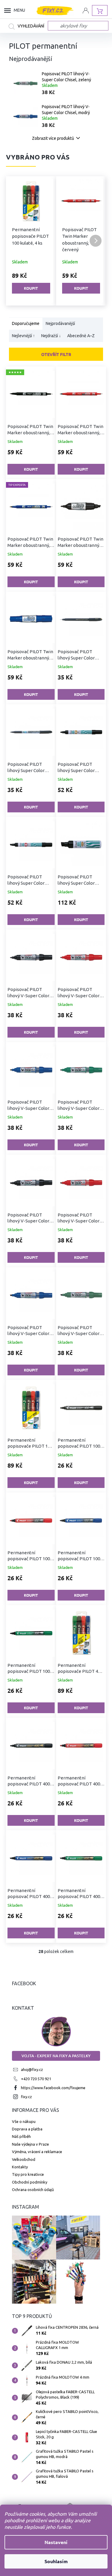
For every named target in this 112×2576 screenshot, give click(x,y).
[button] (16, 241)
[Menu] (9, 10)
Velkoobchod (24, 2159)
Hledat (28, 27)
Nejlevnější (23, 336)
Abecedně (81, 336)
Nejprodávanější (60, 324)
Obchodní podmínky (30, 2182)
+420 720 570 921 (36, 2079)
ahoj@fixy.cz (32, 2069)
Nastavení (54, 2542)
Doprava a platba (27, 2129)
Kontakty (20, 2167)
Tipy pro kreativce (28, 2174)
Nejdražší (51, 336)
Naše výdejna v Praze (30, 2144)
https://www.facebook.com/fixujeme (53, 2088)
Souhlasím (54, 2561)
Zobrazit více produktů (53, 138)
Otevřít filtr (56, 354)
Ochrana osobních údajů (33, 2190)
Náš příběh (21, 2136)
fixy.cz (26, 2097)
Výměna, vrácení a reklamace (37, 2152)
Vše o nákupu (24, 2121)
